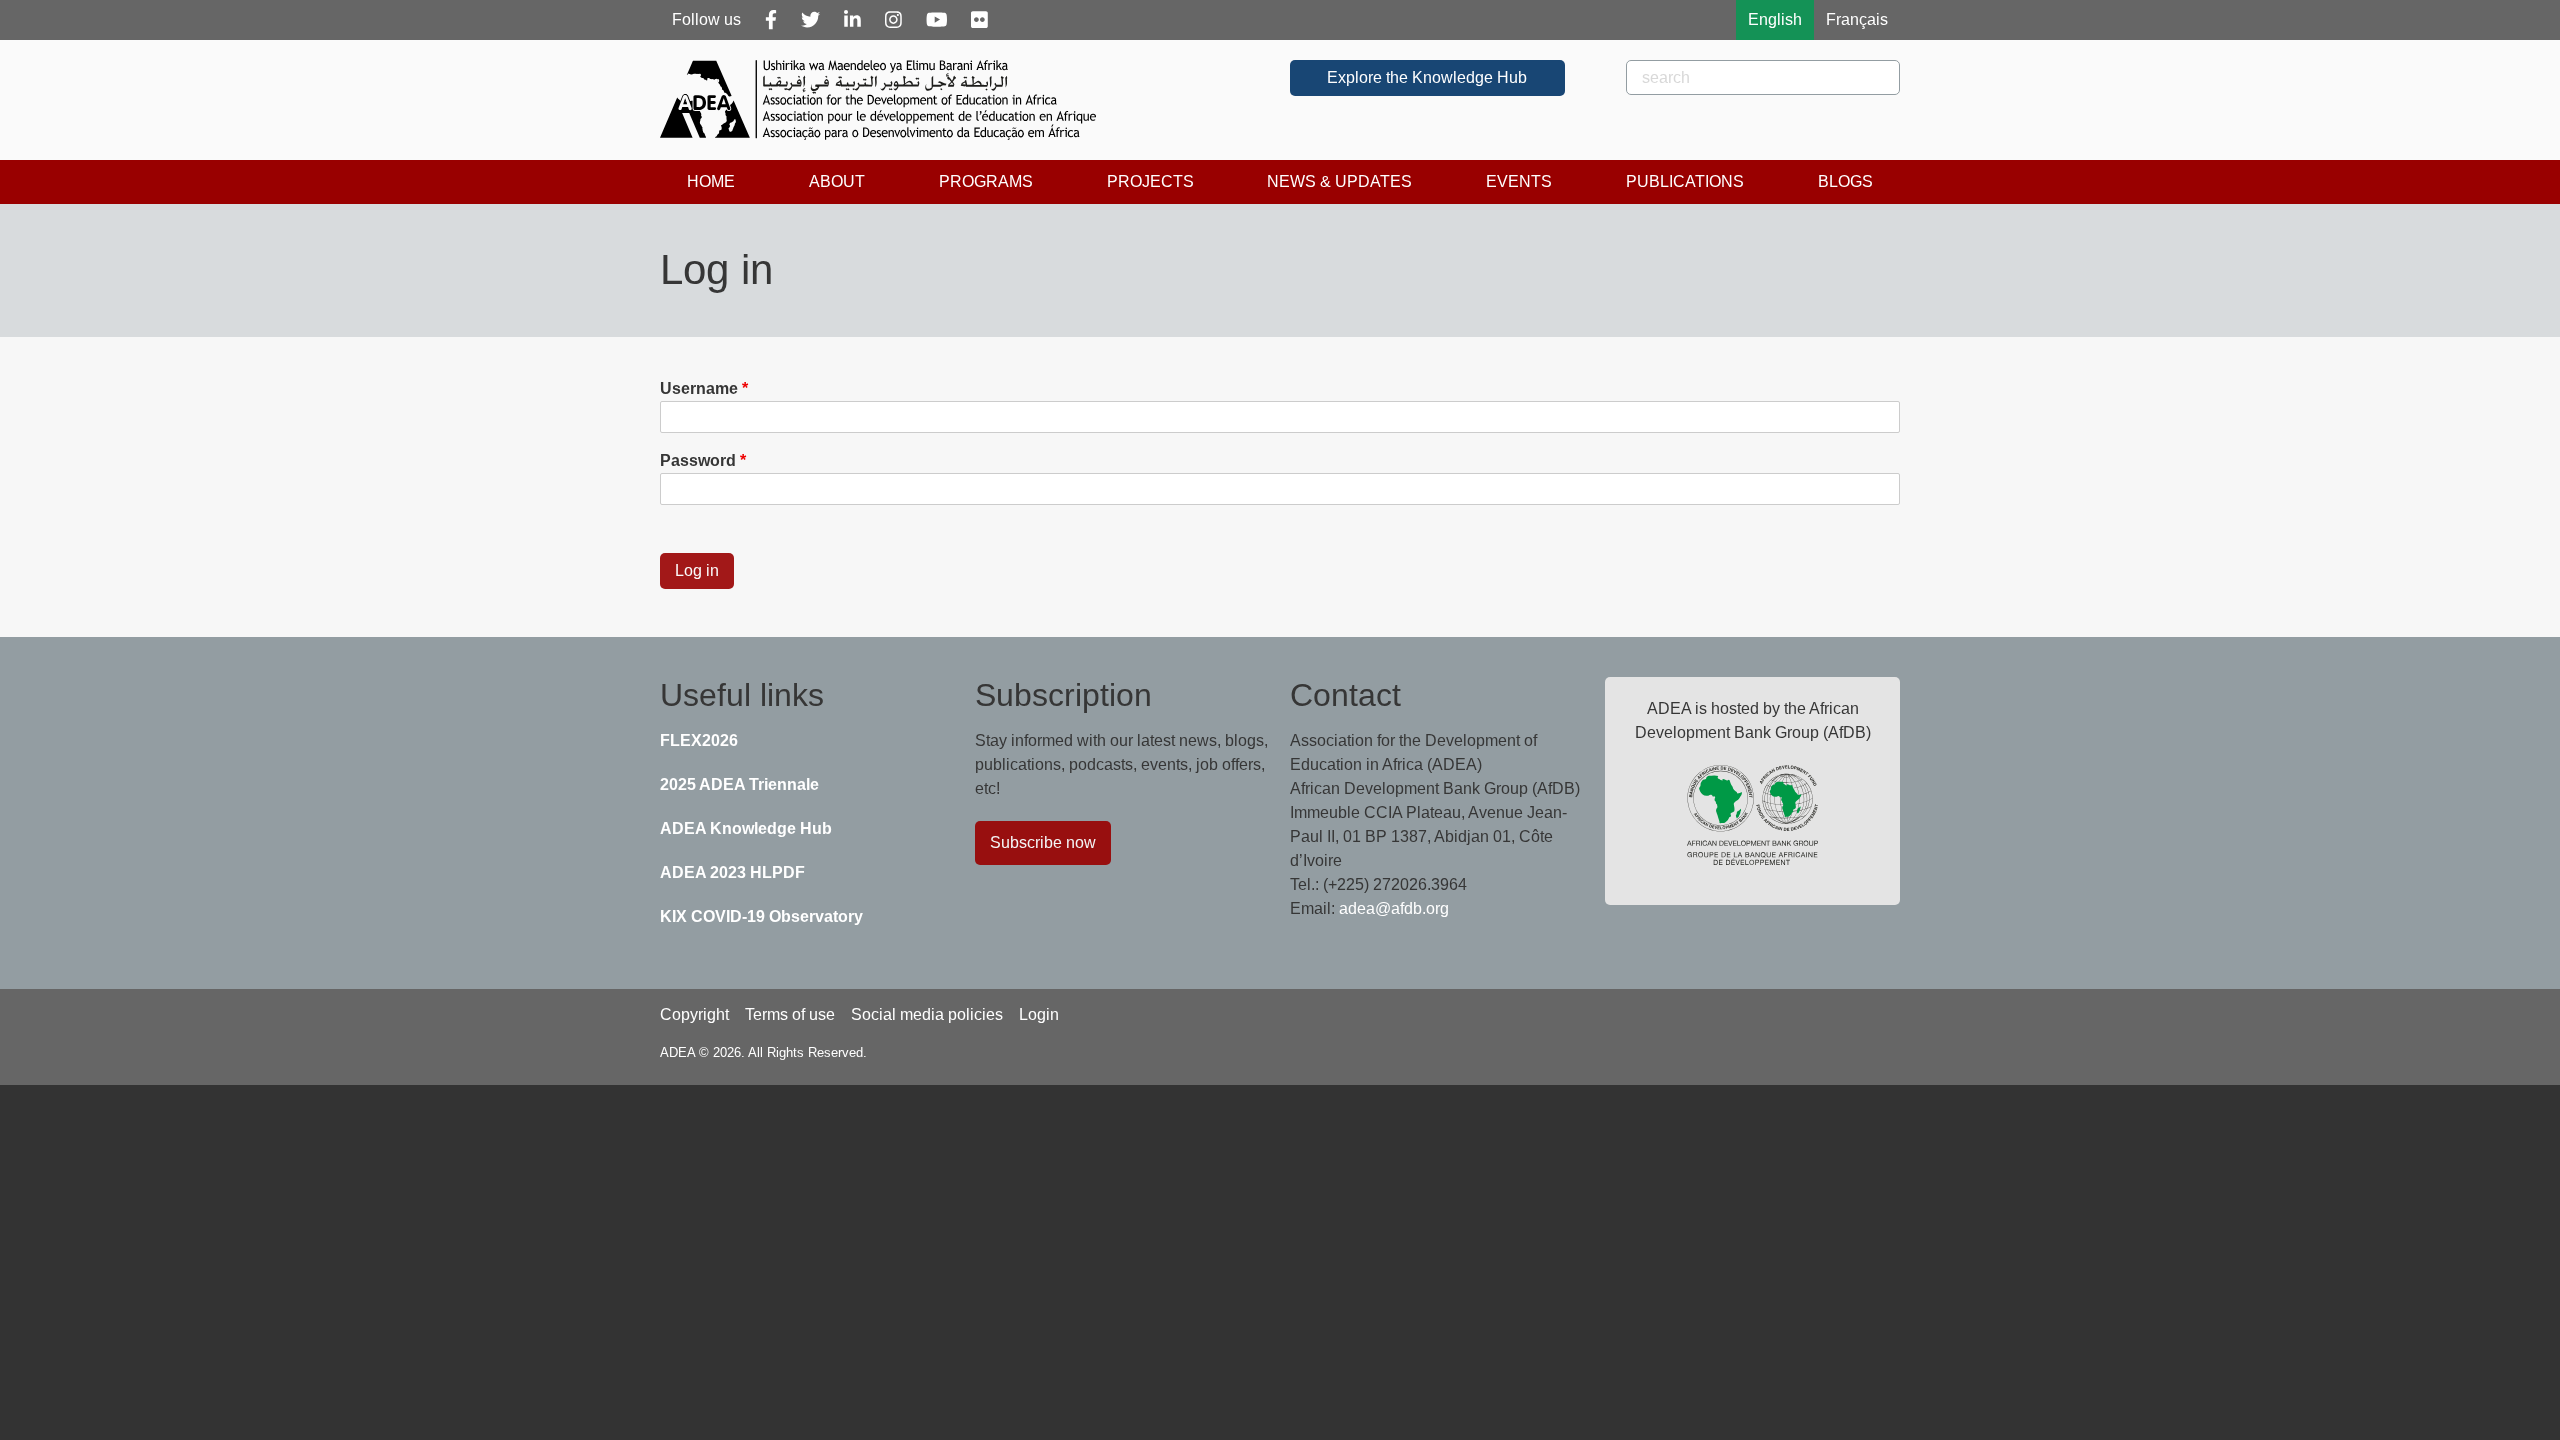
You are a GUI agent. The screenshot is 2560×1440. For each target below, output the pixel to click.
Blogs (1845, 181)
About (837, 181)
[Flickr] (979, 20)
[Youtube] (937, 20)
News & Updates (1339, 181)
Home (711, 181)
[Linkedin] (852, 20)
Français (1857, 19)
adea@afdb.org (1394, 908)
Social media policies (927, 1014)
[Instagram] (893, 20)
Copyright (694, 1014)
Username (699, 388)
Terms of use (790, 1014)
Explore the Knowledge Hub (1427, 77)
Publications (1685, 181)
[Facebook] (771, 20)
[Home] (886, 100)
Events (1519, 181)
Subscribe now (1043, 842)
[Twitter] (810, 20)
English (1775, 19)
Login (1039, 1014)
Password (698, 460)
